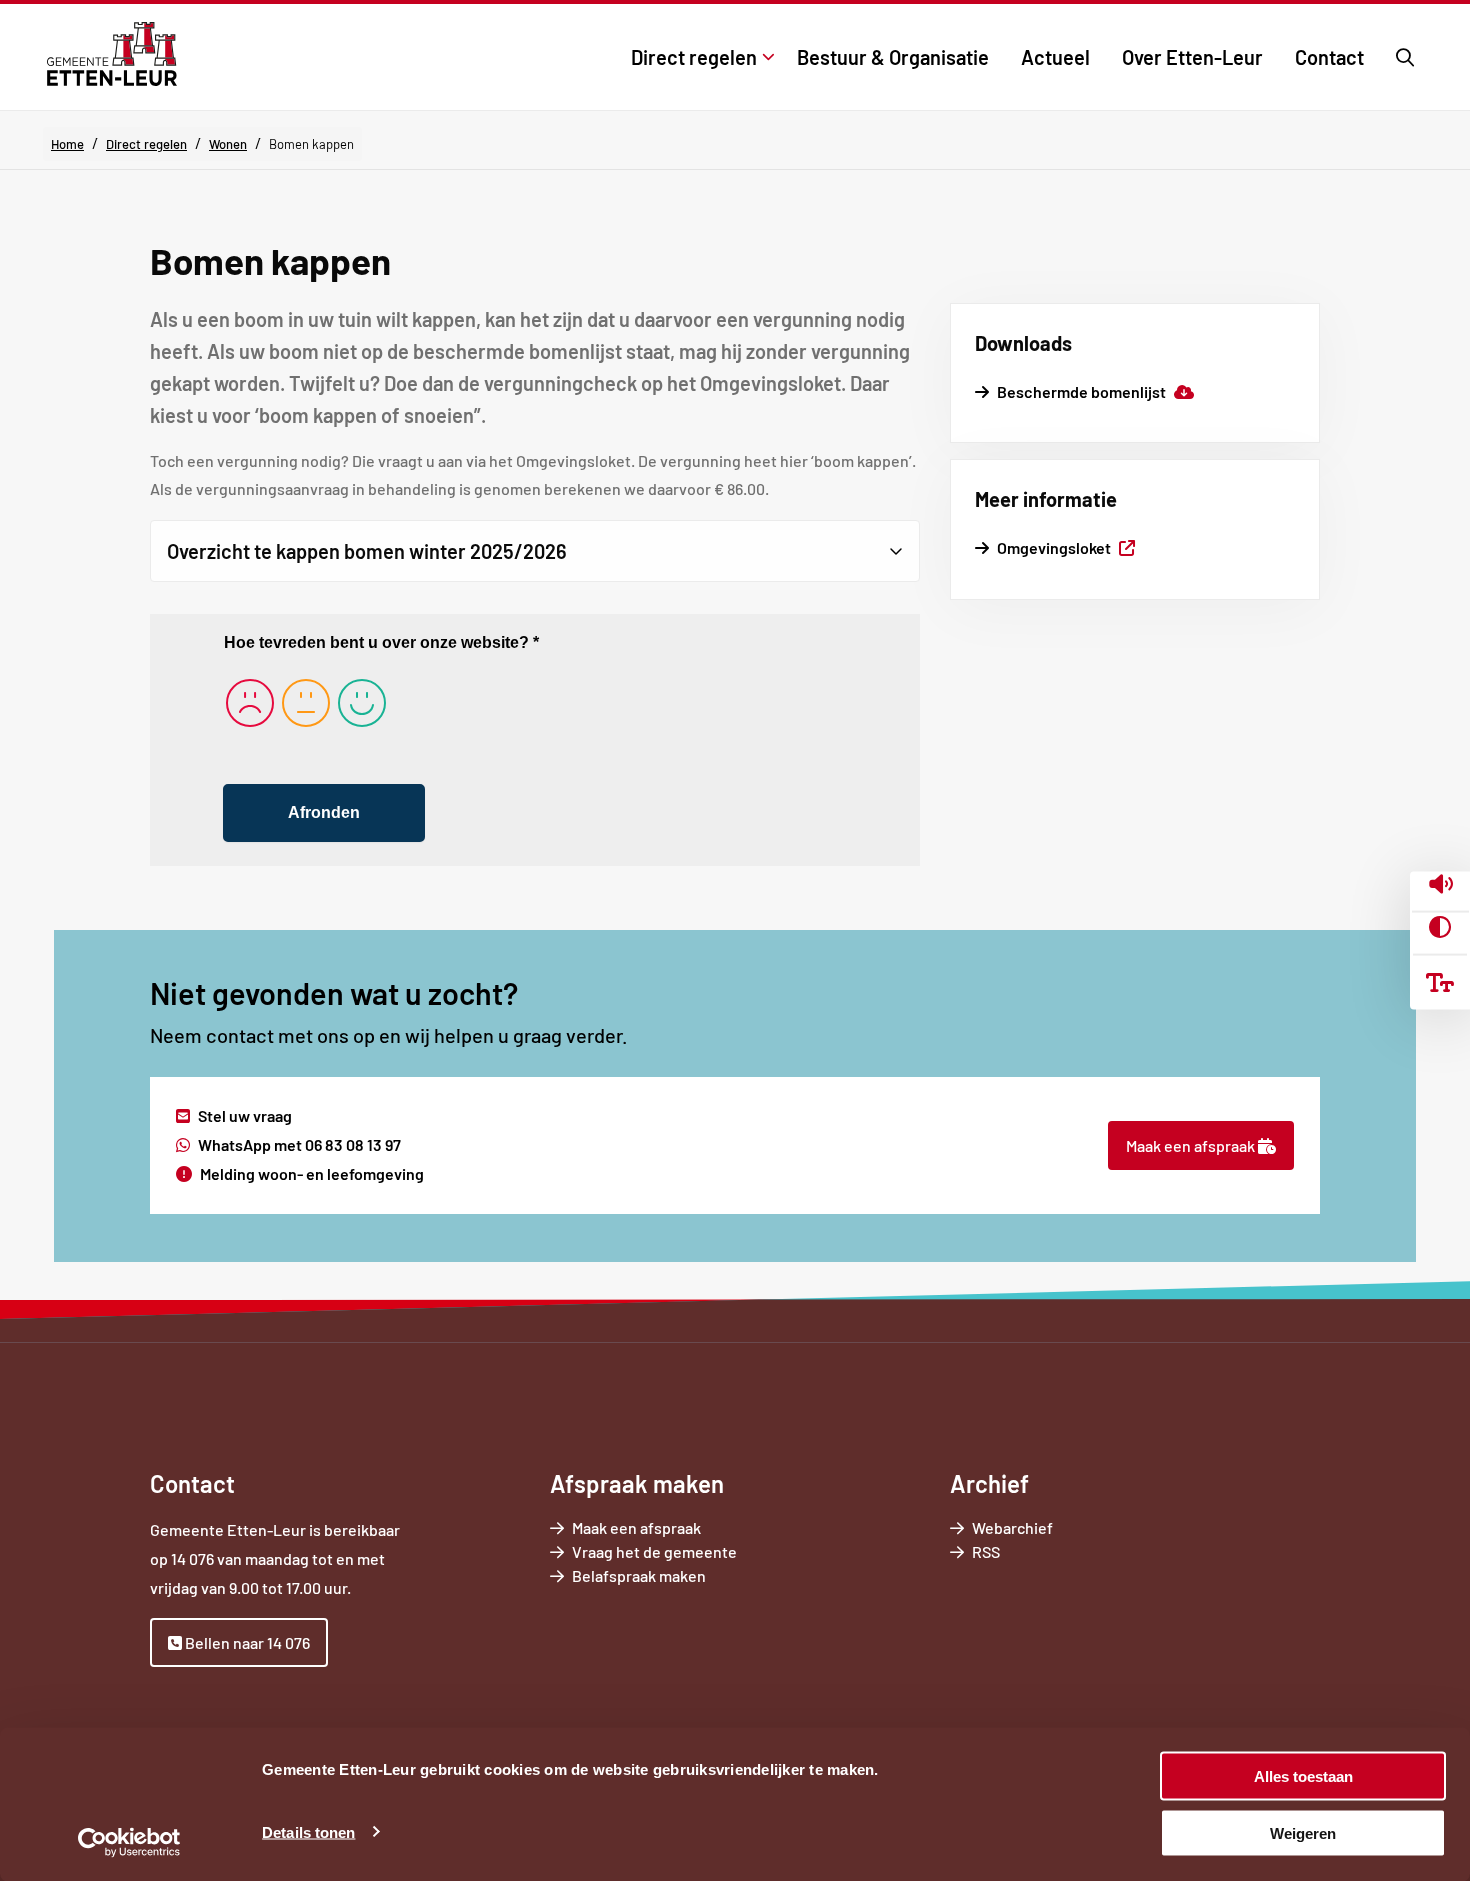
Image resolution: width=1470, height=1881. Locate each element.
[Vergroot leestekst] (1440, 983)
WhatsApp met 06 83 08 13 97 (299, 1144)
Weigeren (1303, 1832)
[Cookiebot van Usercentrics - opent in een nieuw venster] (129, 1842)
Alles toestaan (1303, 1776)
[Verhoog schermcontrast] (1440, 928)
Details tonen (308, 1831)
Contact (1329, 57)
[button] (1440, 885)
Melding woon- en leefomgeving (312, 1173)
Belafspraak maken (667, 1576)
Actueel (1055, 57)
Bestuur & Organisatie (893, 57)
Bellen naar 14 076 (246, 1642)
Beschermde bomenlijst (1095, 391)
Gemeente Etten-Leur (111, 54)
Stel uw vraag (245, 1115)
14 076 (192, 1558)
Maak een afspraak (1192, 1145)
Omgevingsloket (1066, 547)
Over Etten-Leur (1192, 57)
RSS (986, 1551)
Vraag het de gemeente (682, 1552)
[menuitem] (698, 57)
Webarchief (1012, 1527)
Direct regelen (694, 57)
